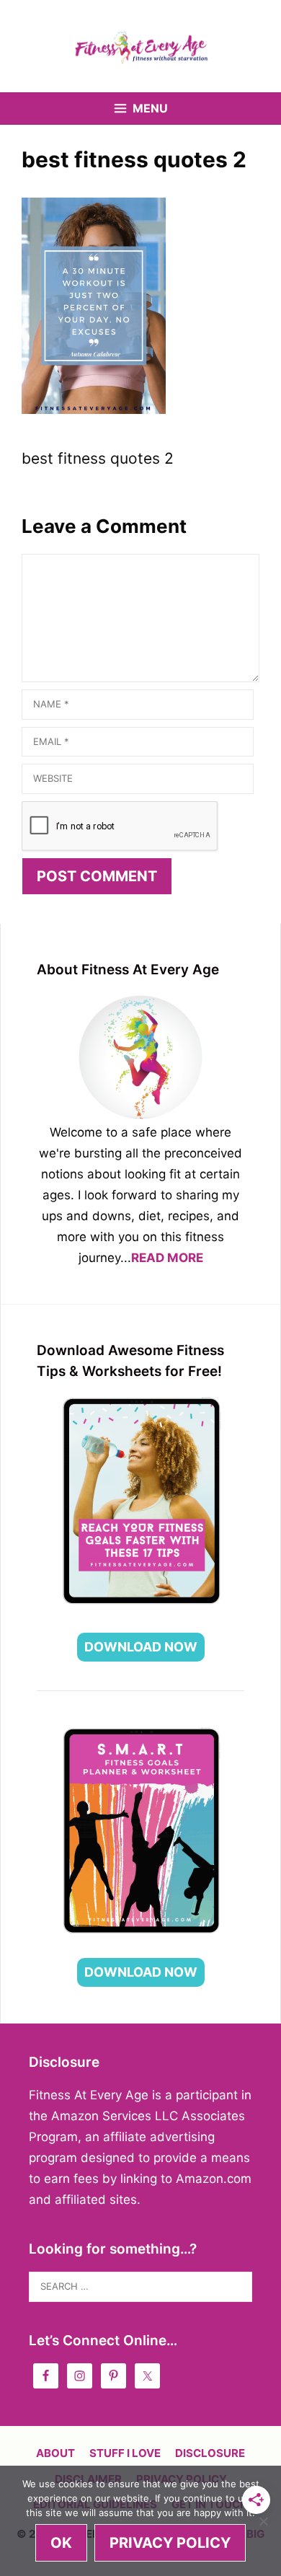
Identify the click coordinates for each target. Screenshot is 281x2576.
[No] (263, 2521)
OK (61, 2543)
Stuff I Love (125, 2453)
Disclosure (210, 2453)
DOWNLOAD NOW (141, 1647)
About (55, 2453)
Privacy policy (170, 2543)
